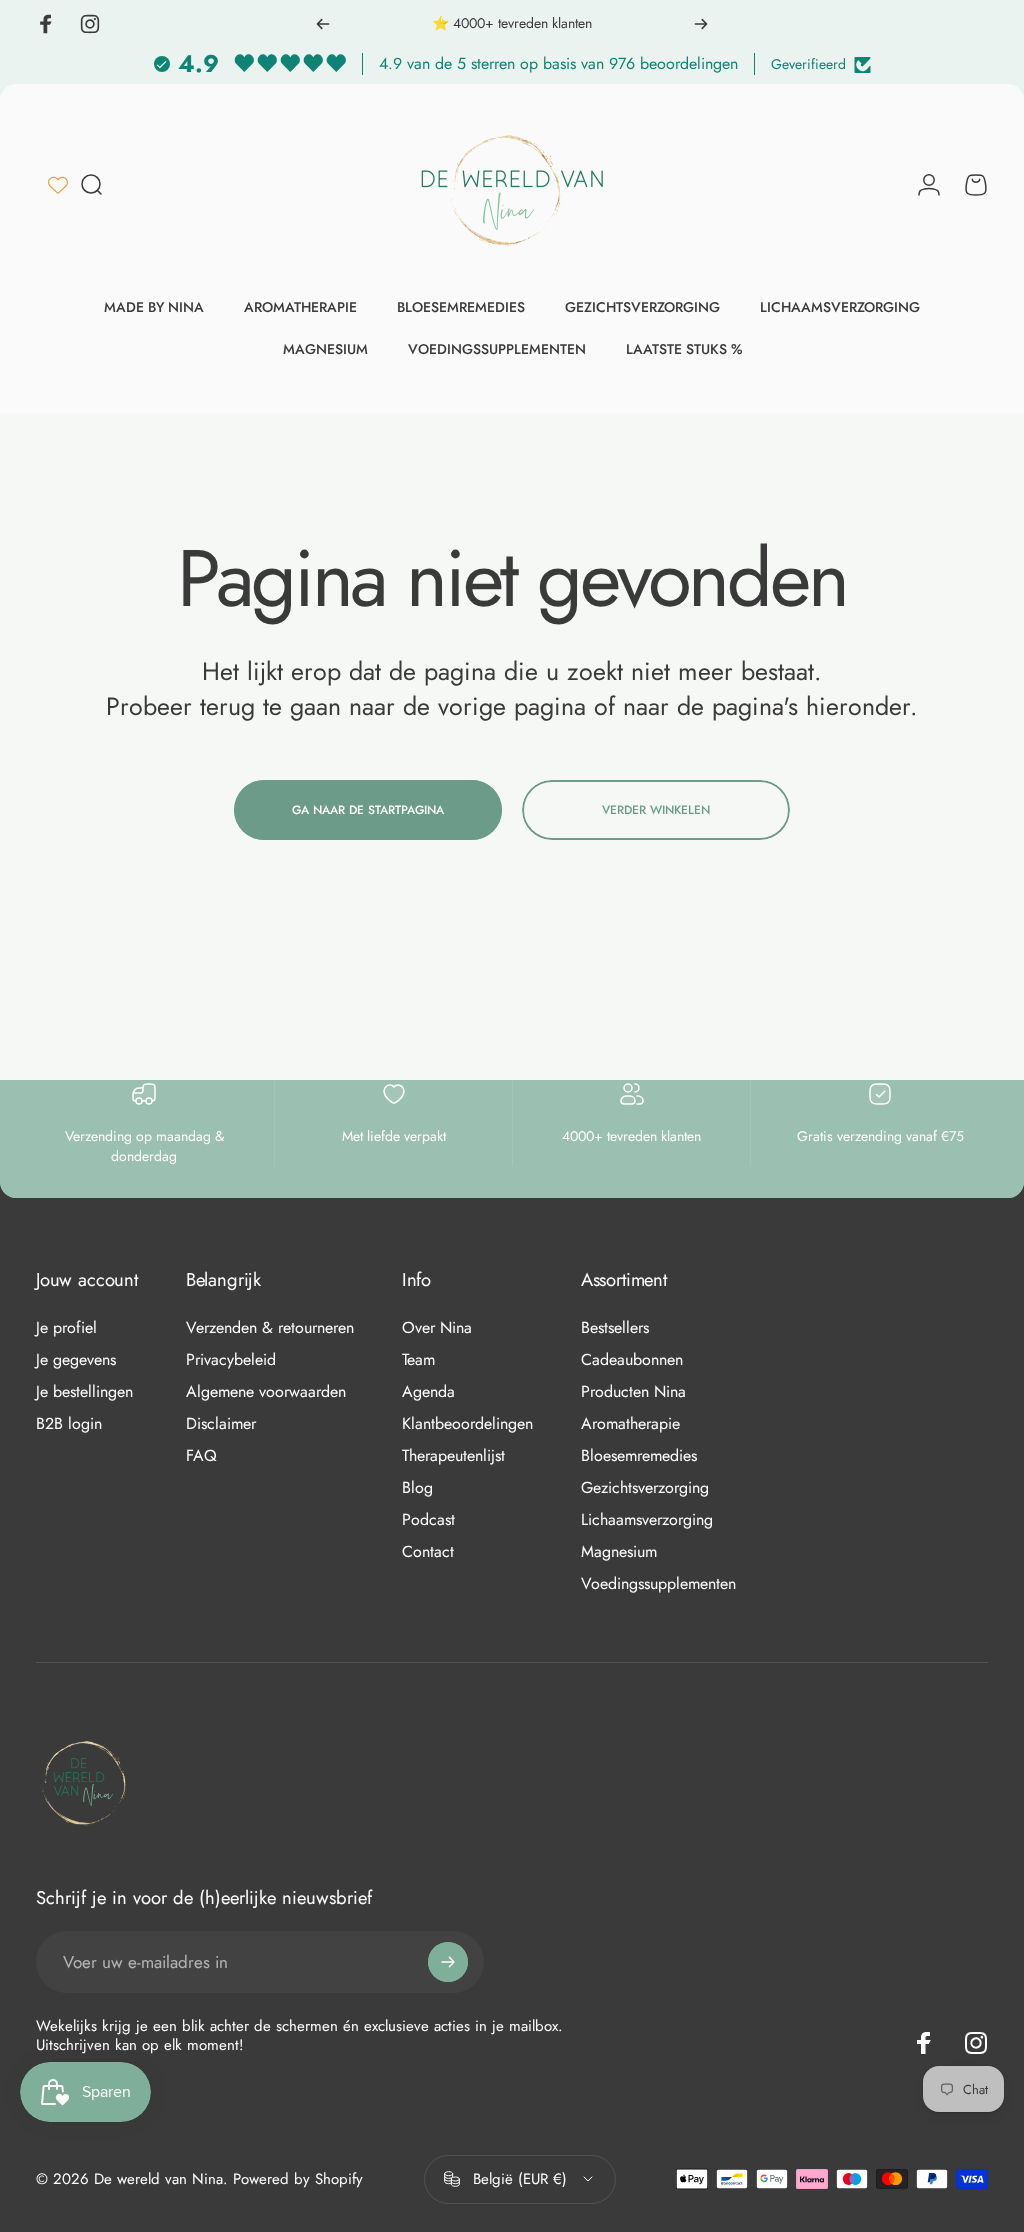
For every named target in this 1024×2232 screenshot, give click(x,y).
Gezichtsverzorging (645, 1488)
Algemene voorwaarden (266, 1392)
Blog (417, 1488)
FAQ (201, 1456)
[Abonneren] (448, 1962)
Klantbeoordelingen (467, 1424)
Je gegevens (76, 1360)
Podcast (428, 1520)
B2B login (69, 1424)
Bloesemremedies (639, 1456)
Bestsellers (615, 1328)
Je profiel (66, 1328)
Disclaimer (221, 1424)
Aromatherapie (630, 1424)
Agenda (428, 1392)
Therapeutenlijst (453, 1456)
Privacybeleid (231, 1360)
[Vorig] (323, 24)
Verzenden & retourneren (270, 1328)
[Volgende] (701, 24)
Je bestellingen (84, 1392)
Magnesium (619, 1552)
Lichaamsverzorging (647, 1520)
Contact (428, 1552)
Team (418, 1360)
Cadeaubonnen (632, 1360)
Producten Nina (633, 1392)
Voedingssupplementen (658, 1584)
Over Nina (437, 1328)
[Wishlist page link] (58, 185)
